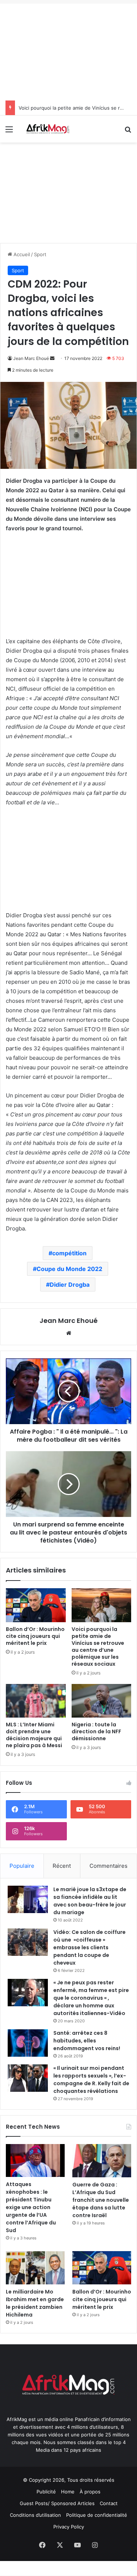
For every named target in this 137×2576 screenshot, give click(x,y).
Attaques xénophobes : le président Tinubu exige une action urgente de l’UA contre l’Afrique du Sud (31, 2207)
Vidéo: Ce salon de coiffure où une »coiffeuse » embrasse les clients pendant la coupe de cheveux (90, 1947)
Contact (109, 2503)
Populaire (22, 1866)
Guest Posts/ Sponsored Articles (57, 2503)
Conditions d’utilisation (35, 2515)
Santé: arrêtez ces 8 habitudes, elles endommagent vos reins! (87, 2041)
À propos (90, 2492)
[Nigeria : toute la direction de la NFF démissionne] (102, 1701)
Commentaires (109, 1866)
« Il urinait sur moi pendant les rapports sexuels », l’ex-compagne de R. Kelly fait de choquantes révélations (91, 2080)
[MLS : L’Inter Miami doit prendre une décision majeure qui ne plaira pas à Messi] (36, 1701)
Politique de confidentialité (97, 2515)
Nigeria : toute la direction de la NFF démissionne (96, 1731)
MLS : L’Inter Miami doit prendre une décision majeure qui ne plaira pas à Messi (34, 1735)
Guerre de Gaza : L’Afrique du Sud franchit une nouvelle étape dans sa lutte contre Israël (101, 2200)
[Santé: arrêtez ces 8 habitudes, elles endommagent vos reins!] (28, 2043)
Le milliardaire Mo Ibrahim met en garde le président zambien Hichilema (35, 2303)
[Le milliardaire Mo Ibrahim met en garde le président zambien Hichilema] (35, 2268)
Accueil (21, 254)
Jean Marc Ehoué (31, 358)
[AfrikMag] (47, 129)
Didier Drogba (70, 1285)
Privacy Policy (69, 2527)
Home (68, 2492)
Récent (62, 1866)
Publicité (46, 2492)
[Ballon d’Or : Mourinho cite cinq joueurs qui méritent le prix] (36, 1605)
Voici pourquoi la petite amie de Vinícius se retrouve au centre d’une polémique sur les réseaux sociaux (98, 1646)
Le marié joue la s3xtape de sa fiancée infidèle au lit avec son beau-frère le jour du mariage (90, 1901)
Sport (40, 254)
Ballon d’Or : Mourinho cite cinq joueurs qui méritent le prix (35, 1636)
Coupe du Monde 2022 (69, 1269)
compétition (69, 1253)
